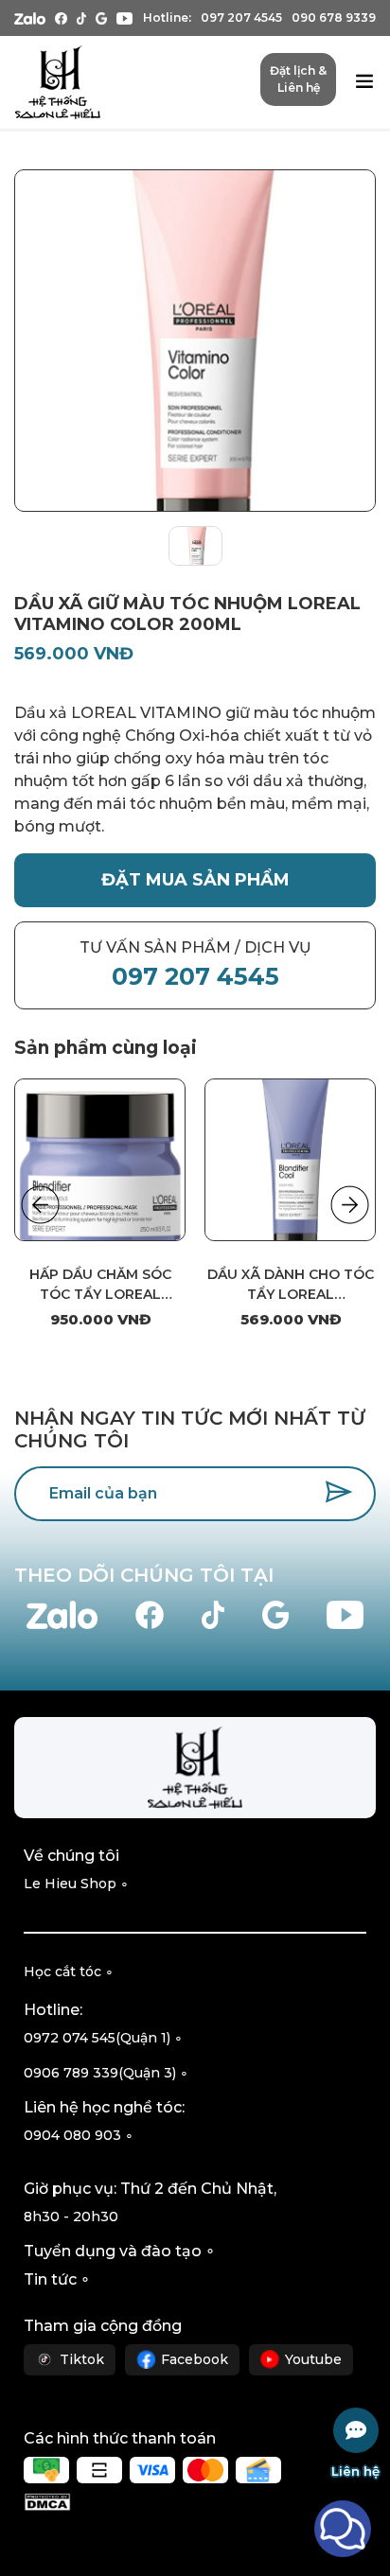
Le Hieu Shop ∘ (76, 1884)
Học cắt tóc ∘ (69, 1971)
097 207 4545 (241, 18)
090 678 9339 (334, 18)
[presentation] (40, 1205)
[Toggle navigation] (364, 83)
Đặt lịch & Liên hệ (298, 79)
